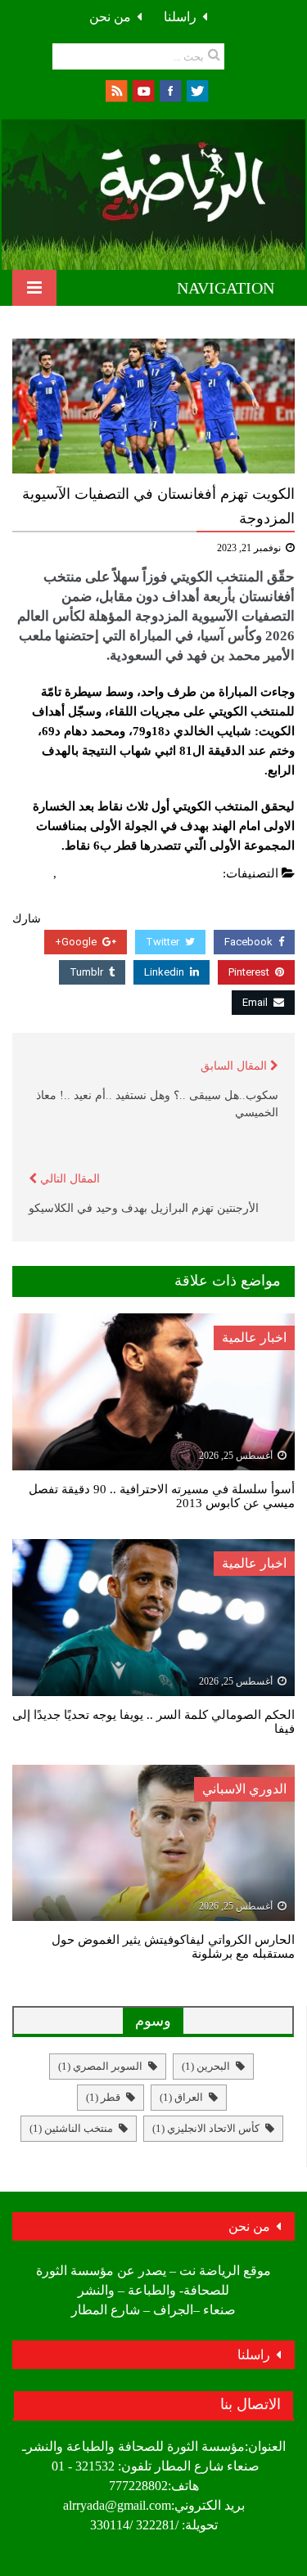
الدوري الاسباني (244, 1789)
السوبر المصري (100, 2066)
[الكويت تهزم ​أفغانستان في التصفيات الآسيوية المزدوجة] (153, 406)
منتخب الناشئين (71, 2128)
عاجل (35, 873)
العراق (181, 2097)
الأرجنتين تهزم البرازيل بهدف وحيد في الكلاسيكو (144, 1208)
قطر (103, 2097)
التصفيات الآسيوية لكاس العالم (140, 873)
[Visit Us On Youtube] (143, 90)
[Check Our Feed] (116, 90)
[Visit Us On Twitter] (197, 90)
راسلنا (180, 17)
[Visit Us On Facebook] (170, 90)
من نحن (110, 17)
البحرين (206, 2066)
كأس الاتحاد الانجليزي (206, 2128)
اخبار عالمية (254, 1337)
